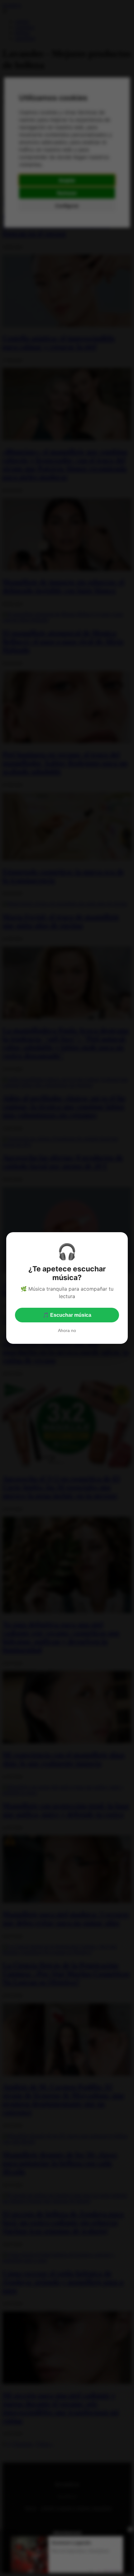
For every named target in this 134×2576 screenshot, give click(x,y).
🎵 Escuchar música (67, 1315)
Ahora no (67, 1330)
